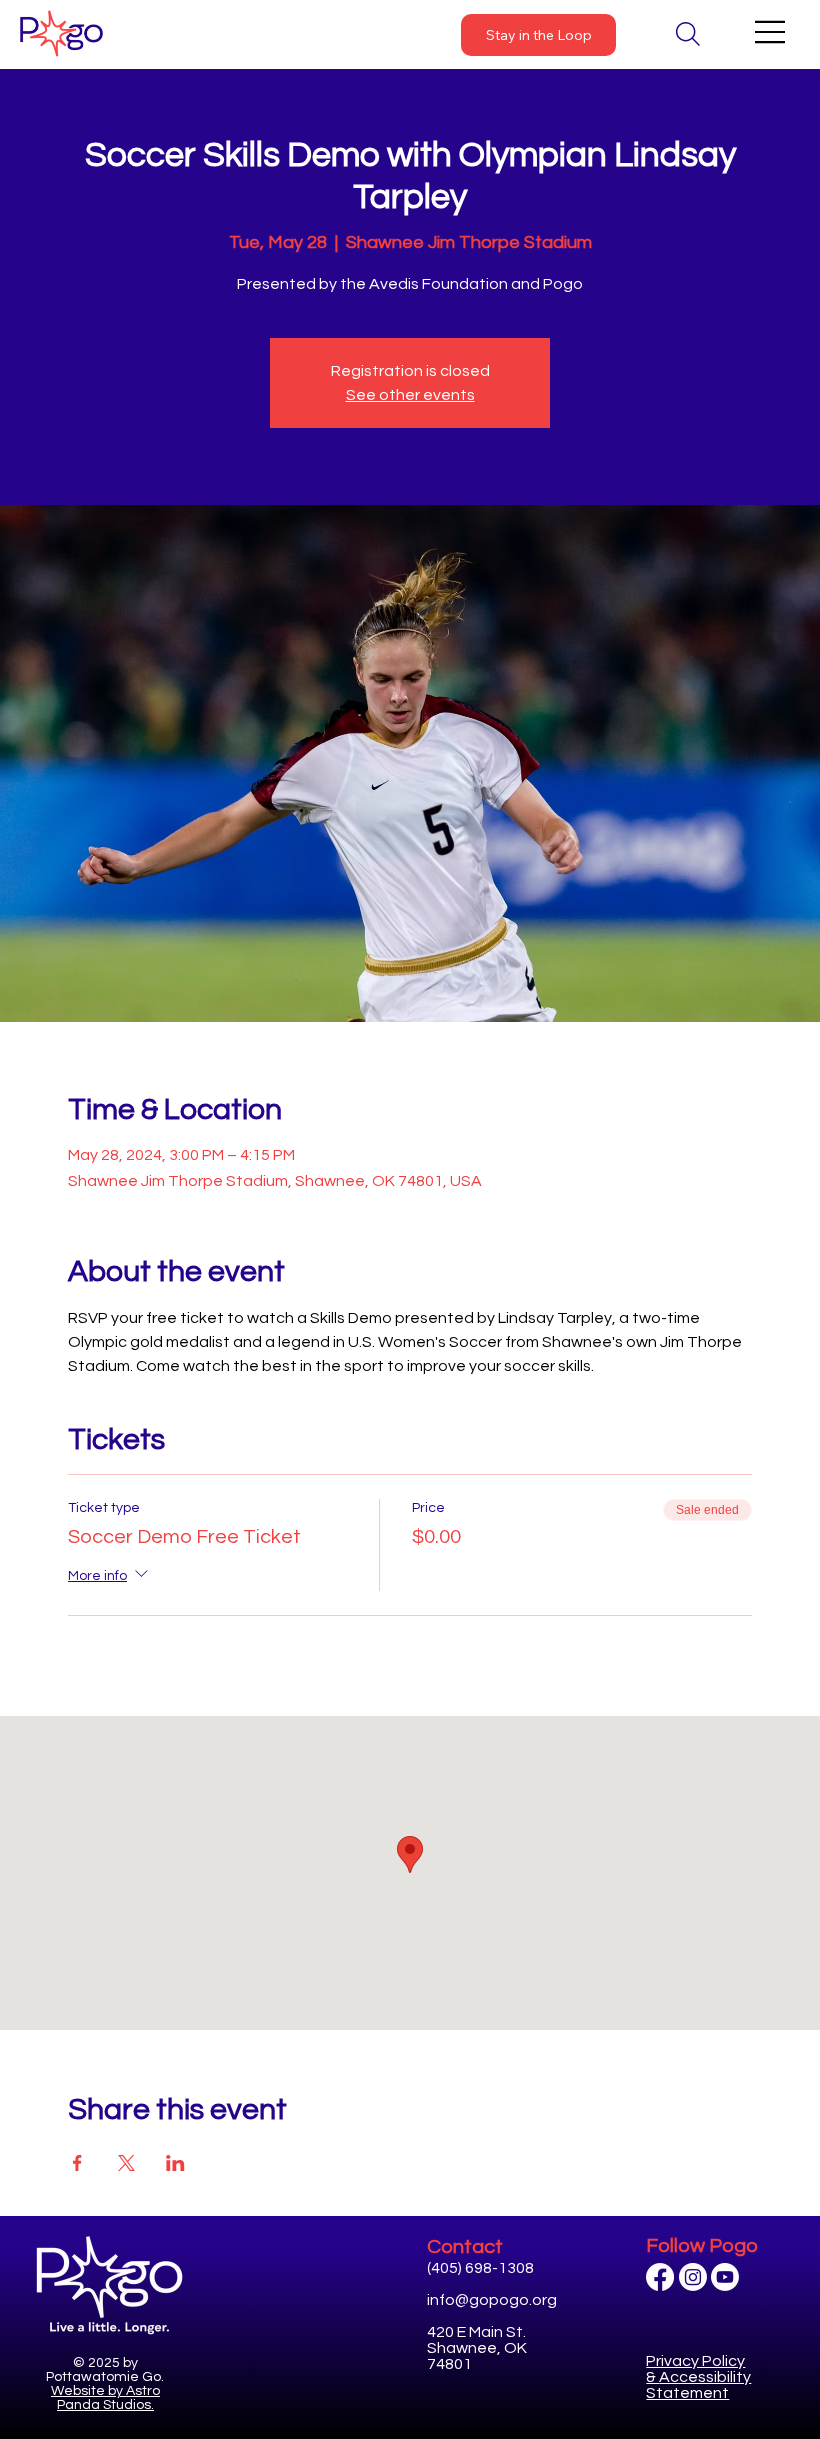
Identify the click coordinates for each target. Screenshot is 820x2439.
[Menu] (771, 32)
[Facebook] (660, 2277)
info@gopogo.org (492, 2300)
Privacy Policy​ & (698, 2377)
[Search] (688, 34)
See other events (410, 395)
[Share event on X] (126, 2163)
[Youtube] (725, 2277)
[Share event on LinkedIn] (175, 2163)
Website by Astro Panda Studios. (105, 2398)
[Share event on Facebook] (77, 2163)
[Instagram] (693, 2277)
